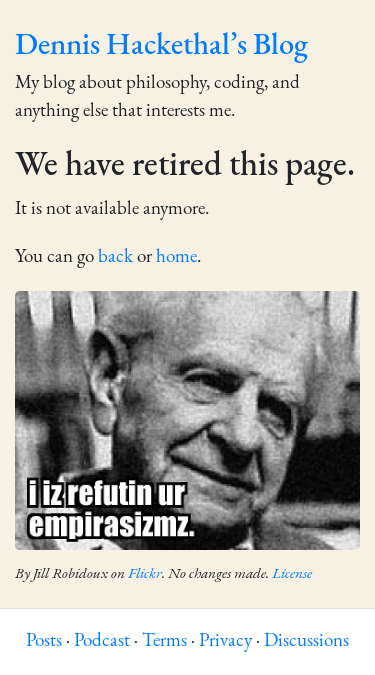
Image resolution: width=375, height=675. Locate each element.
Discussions (306, 641)
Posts (44, 641)
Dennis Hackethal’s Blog (161, 46)
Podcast (102, 641)
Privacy (225, 641)
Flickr (145, 574)
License (292, 574)
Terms (164, 641)
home (176, 257)
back (115, 257)
